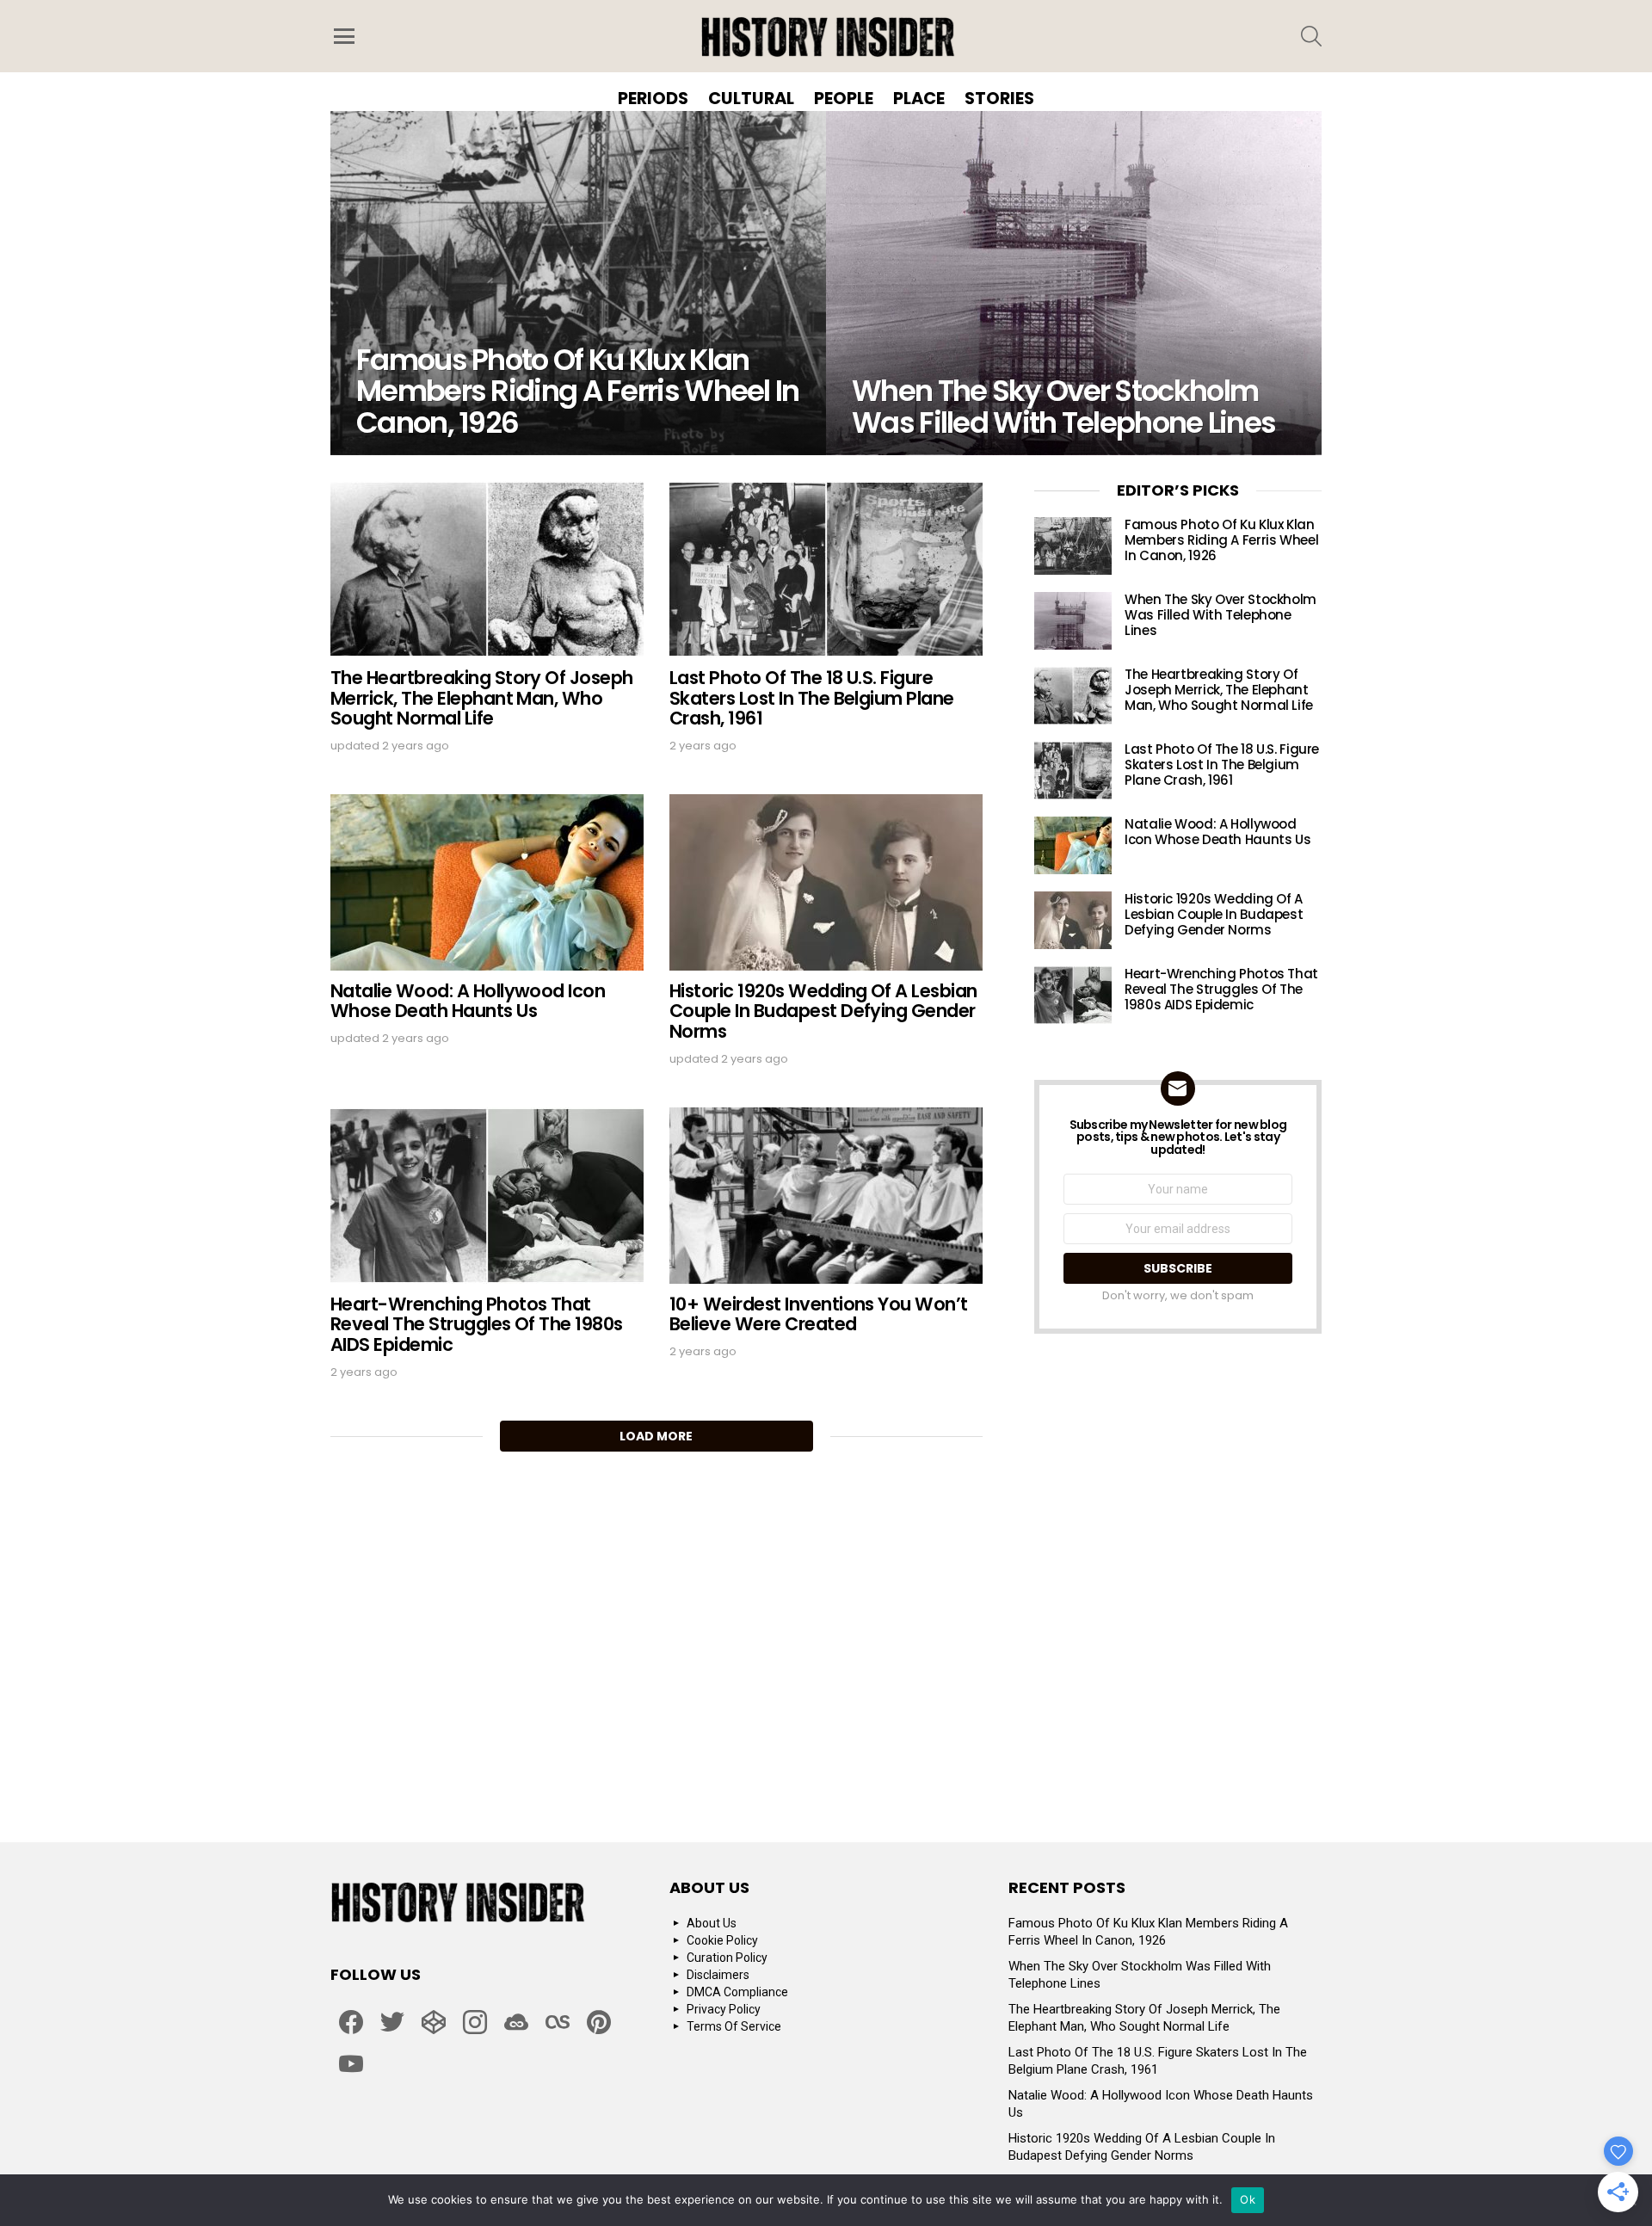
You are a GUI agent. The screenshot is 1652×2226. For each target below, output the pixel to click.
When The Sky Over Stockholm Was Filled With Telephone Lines (1221, 615)
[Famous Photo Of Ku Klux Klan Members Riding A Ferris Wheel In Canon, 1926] (578, 283)
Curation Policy (727, 1958)
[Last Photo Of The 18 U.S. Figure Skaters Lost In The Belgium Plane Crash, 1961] (826, 569)
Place (919, 98)
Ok (1248, 2199)
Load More (656, 1436)
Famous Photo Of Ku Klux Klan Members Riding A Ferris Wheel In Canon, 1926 (1221, 540)
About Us (712, 1923)
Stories (999, 98)
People (844, 98)
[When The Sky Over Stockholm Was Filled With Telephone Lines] (1074, 283)
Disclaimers (718, 1975)
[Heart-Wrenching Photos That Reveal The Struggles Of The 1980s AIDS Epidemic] (487, 1196)
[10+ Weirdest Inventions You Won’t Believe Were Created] (826, 1196)
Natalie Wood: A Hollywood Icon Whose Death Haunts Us (468, 1001)
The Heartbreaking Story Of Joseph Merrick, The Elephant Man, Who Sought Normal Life (482, 698)
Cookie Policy (722, 1940)
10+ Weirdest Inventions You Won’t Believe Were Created (819, 1314)
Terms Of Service (734, 2026)
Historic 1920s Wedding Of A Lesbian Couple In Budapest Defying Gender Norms (823, 1011)
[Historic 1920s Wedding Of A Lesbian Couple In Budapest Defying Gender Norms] (826, 882)
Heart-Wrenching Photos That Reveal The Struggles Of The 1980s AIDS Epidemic (477, 1324)
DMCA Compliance (737, 1992)
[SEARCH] (1311, 36)
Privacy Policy (724, 2009)
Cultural (751, 98)
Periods (653, 98)
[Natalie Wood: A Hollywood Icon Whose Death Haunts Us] (487, 882)
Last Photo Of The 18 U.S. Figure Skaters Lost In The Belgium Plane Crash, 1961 (812, 698)
